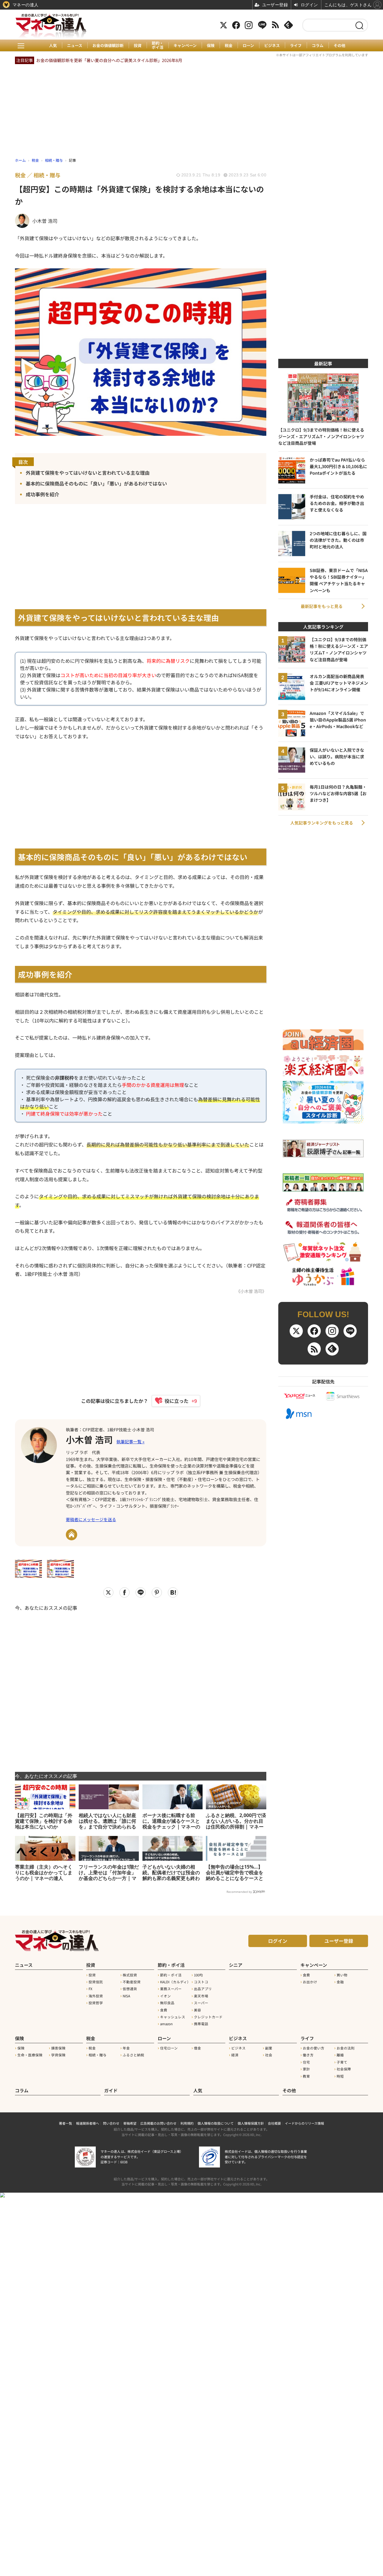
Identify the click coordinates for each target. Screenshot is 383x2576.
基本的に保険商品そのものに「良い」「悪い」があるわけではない (96, 483)
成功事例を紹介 (42, 494)
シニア (236, 1965)
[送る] (141, 1592)
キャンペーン (185, 46)
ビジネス (272, 46)
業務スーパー (171, 1989)
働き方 (308, 2055)
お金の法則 (346, 2048)
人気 (53, 46)
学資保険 (58, 2055)
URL (72, 1535)
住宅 (306, 2062)
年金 (126, 2048)
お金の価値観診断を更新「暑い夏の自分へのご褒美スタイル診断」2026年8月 (109, 60)
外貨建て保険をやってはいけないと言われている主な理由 (88, 473)
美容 (197, 2010)
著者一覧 (66, 2123)
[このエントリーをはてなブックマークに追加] (173, 1592)
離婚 (340, 2055)
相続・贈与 (98, 2055)
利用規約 (187, 2123)
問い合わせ (111, 2123)
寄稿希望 (130, 2123)
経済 (235, 2055)
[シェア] (124, 1592)
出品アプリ (203, 1989)
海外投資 (96, 1996)
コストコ (201, 1982)
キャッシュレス (173, 2017)
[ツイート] (108, 1592)
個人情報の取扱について (216, 2123)
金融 (340, 1982)
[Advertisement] (141, 1687)
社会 (269, 2055)
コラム (318, 46)
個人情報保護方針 (251, 2123)
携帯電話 (201, 2024)
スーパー (201, 2003)
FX (91, 1989)
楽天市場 (201, 1996)
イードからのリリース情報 (304, 2123)
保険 (211, 46)
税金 (229, 46)
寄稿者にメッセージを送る (91, 1519)
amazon (166, 2024)
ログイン (278, 1941)
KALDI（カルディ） (175, 1982)
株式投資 (130, 1975)
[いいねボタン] (173, 1401)
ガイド (111, 2090)
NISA (126, 1996)
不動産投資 (132, 1982)
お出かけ (310, 1982)
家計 (306, 2069)
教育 (306, 2076)
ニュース (75, 46)
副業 (269, 2048)
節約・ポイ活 (158, 45)
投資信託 (96, 1982)
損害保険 (58, 2048)
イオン (165, 1996)
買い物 (342, 1975)
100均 (198, 1975)
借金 (197, 2048)
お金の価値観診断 (108, 46)
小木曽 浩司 (89, 1439)
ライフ (296, 46)
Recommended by (239, 1892)
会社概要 (274, 2123)
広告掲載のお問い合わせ (158, 2123)
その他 (339, 46)
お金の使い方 (314, 2048)
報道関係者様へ (88, 2123)
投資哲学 (96, 2003)
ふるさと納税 (133, 2055)
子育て (342, 2062)
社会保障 (344, 2069)
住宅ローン (169, 2048)
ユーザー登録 (339, 1941)
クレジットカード (208, 2017)
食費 (164, 2010)
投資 (138, 46)
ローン (248, 46)
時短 (340, 2076)
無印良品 (167, 2003)
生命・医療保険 (30, 2055)
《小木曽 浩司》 (251, 1291)
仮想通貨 (130, 1989)
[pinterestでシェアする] (157, 1592)
